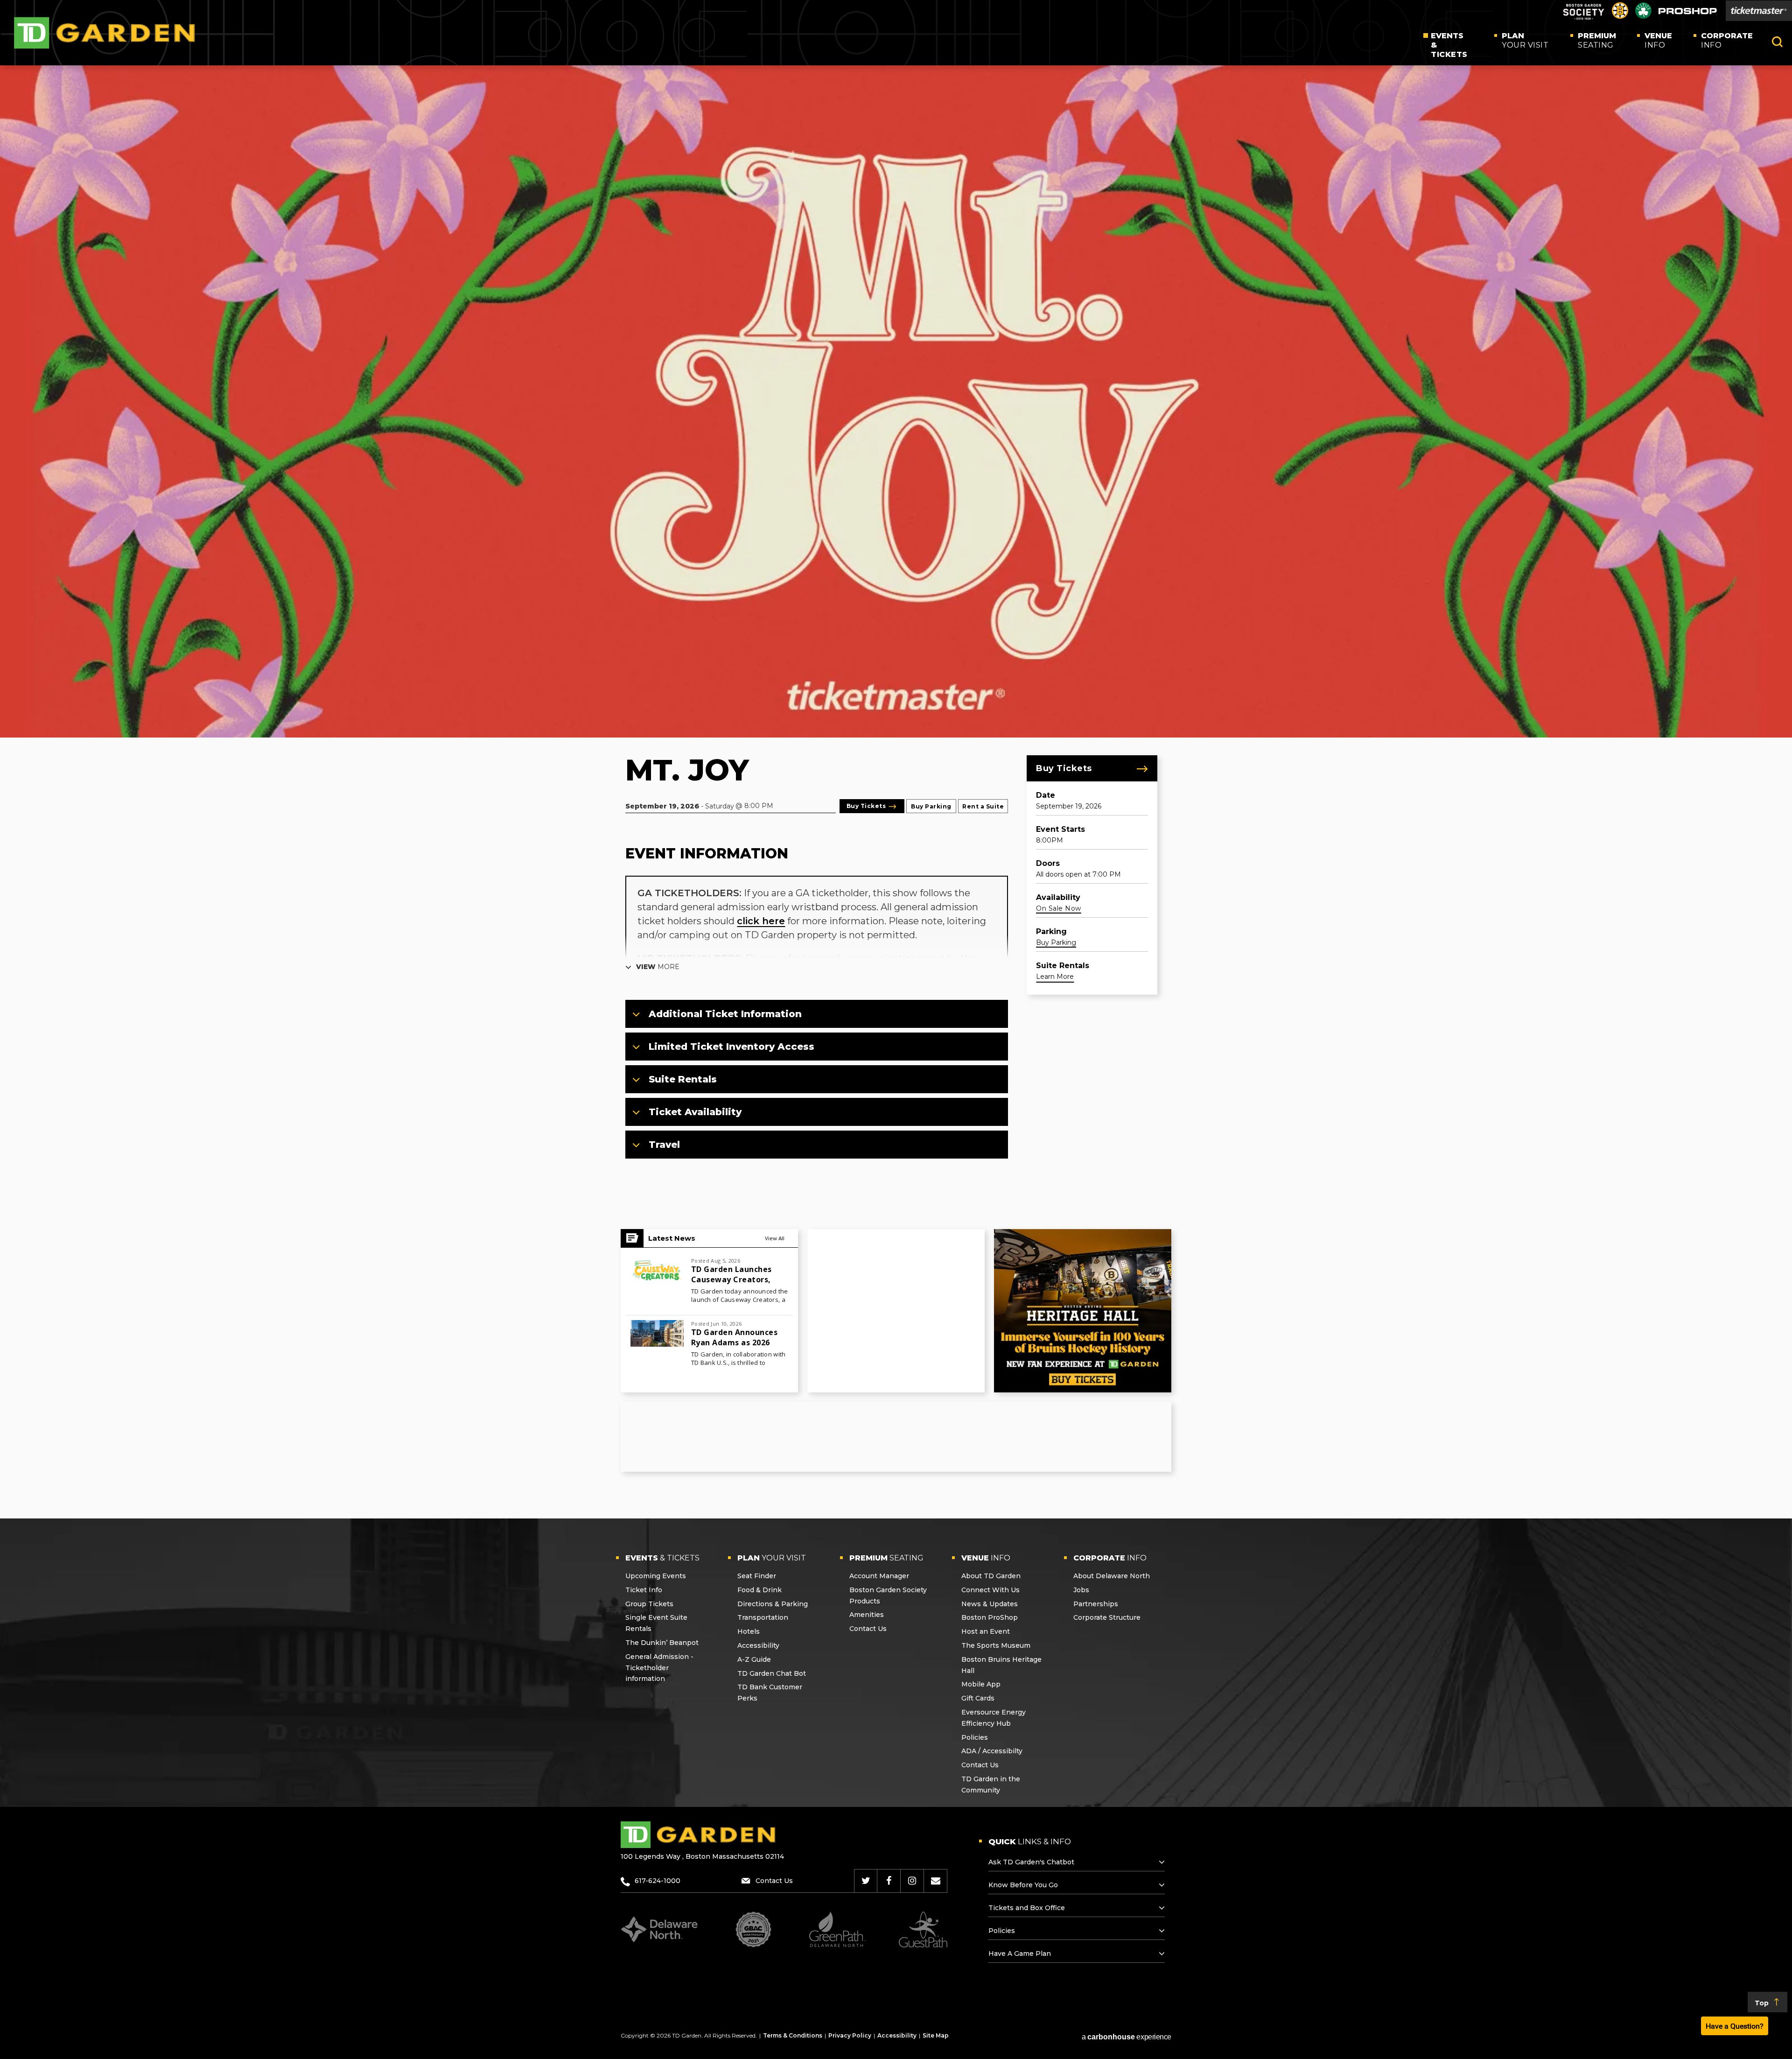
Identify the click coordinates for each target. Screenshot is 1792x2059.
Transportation (763, 1617)
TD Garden (105, 33)
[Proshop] (1688, 13)
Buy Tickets (1064, 768)
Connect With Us (990, 1590)
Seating (1597, 40)
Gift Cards (978, 1698)
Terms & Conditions (793, 2035)
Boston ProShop (990, 1617)
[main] (896, 792)
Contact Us (868, 1629)
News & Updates (990, 1604)
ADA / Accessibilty (992, 1751)
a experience (1127, 2037)
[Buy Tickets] (1759, 11)
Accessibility (758, 1645)
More (658, 967)
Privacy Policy (850, 2035)
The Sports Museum (996, 1645)
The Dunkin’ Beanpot (662, 1643)
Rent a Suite (983, 806)
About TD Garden (991, 1576)
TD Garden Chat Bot (772, 1673)
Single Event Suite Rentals (656, 1623)
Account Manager (879, 1576)
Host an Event (986, 1631)
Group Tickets (649, 1604)
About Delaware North (1112, 1576)
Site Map (936, 2035)
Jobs (1081, 1590)
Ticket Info (644, 1590)
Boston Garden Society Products (888, 1595)
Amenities (867, 1615)
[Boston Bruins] (1620, 16)
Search (1777, 42)
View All (775, 1238)
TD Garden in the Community (991, 1785)
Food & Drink (759, 1590)
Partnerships (1096, 1604)
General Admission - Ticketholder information (659, 1668)
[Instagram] (912, 1881)
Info (1658, 40)
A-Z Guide (754, 1659)
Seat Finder (757, 1576)
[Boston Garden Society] (1583, 18)
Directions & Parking (773, 1604)
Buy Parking (931, 806)
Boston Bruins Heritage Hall (1001, 1665)
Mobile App (981, 1684)
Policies (975, 1737)
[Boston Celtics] (1643, 16)
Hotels (749, 1631)
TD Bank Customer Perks (770, 1693)
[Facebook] (889, 1881)
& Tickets (1449, 45)
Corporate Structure (1107, 1617)
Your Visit (1525, 40)
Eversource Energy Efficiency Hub (994, 1718)
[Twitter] (866, 1881)
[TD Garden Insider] (936, 1881)
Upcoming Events (656, 1576)
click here (761, 921)
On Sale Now (1059, 908)
